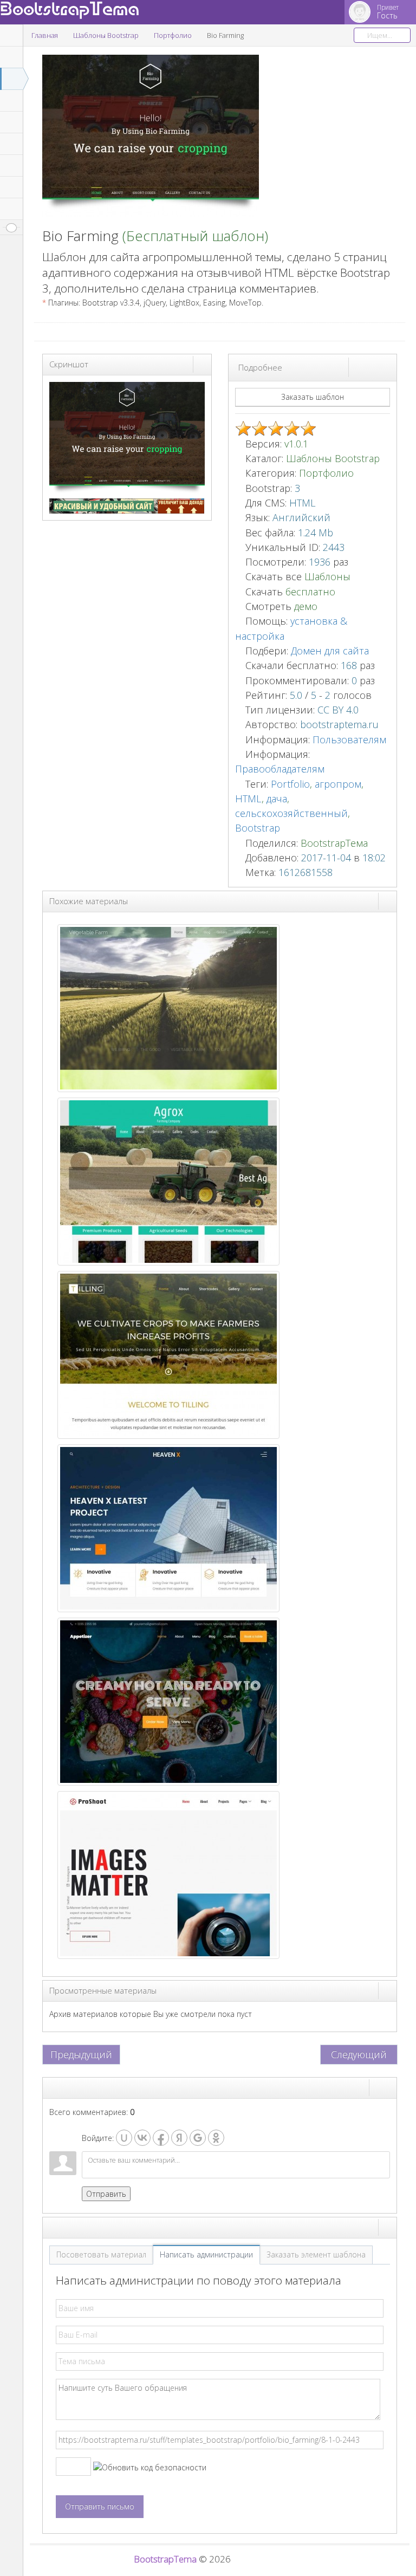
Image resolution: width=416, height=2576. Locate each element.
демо (304, 606)
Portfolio (290, 784)
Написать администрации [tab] (206, 2254)
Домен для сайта (330, 651)
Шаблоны (327, 576)
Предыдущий (81, 2054)
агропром (338, 784)
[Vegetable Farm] (168, 1007)
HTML (248, 799)
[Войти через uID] (124, 2138)
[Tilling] (168, 1354)
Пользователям (349, 739)
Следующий (359, 2054)
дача (277, 799)
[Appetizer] (168, 1700)
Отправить (106, 2194)
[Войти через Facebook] (161, 2138)
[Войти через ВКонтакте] (142, 2138)
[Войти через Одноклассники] (216, 2138)
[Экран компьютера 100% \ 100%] (358, 367)
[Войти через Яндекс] (179, 2138)
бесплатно (310, 592)
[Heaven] (168, 1527)
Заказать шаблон (313, 397)
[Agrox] (168, 1180)
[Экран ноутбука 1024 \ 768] (368, 367)
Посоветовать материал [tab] (101, 2254)
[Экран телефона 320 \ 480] (387, 367)
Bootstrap (258, 828)
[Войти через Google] (198, 2138)
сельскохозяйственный (291, 813)
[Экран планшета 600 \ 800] (378, 367)
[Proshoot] (168, 1874)
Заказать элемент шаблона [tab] (316, 2254)
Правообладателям (280, 769)
